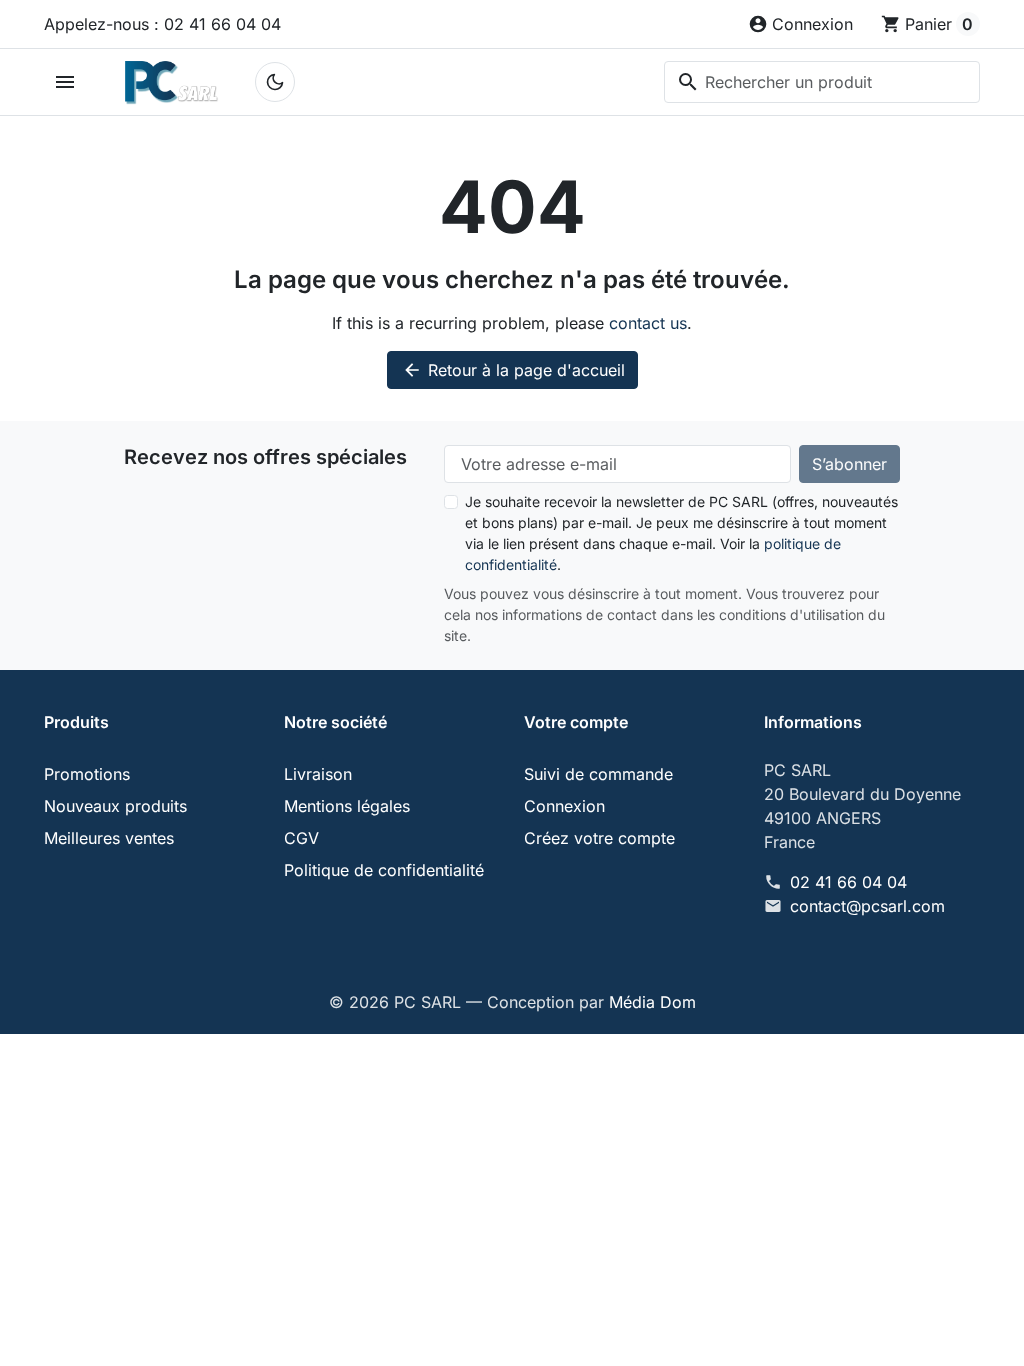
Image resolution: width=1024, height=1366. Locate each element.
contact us (648, 323)
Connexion (564, 806)
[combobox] (822, 82)
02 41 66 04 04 (848, 882)
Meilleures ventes (109, 838)
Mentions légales (347, 806)
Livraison (318, 774)
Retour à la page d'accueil (513, 370)
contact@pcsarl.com (867, 906)
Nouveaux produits (115, 806)
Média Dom (652, 1002)
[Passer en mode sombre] (275, 82)
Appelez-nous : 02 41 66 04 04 (162, 24)
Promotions (87, 774)
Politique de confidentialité (384, 870)
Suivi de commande (598, 774)
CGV (301, 838)
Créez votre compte (599, 838)
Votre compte (576, 722)
